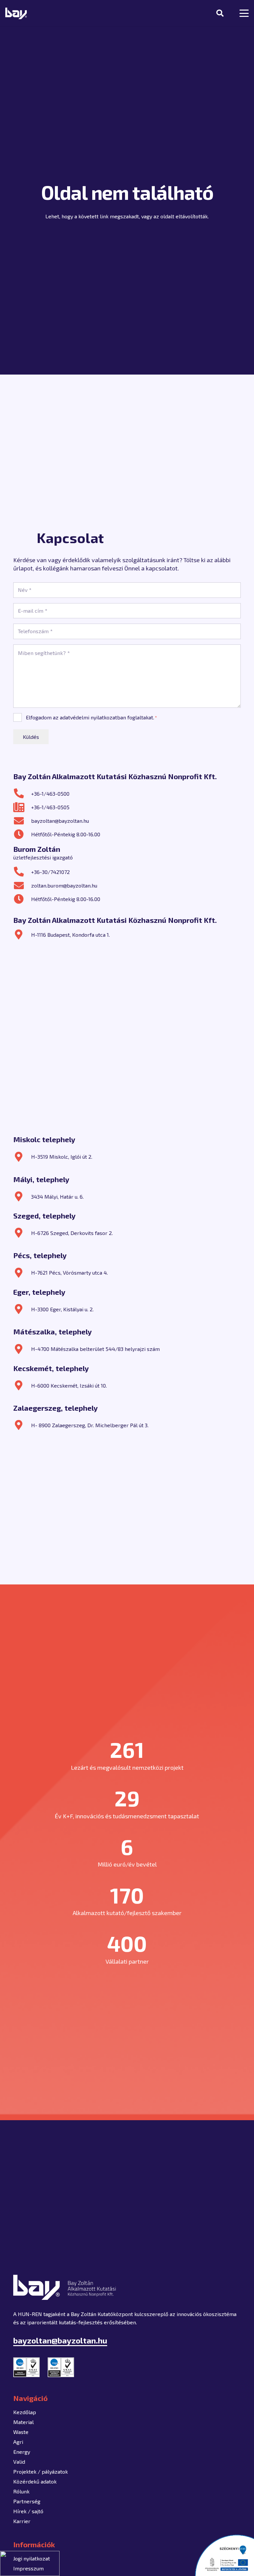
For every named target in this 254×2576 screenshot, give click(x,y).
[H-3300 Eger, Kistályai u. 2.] (22, 1309)
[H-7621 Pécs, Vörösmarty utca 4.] (22, 1273)
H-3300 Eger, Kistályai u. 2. (62, 1309)
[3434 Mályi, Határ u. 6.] (22, 1196)
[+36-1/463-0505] (22, 807)
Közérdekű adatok (35, 2481)
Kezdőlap (25, 2412)
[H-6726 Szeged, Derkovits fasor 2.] (22, 1233)
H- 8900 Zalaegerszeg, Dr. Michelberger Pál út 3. (90, 1425)
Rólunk (21, 2491)
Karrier (22, 2521)
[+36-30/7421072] (22, 872)
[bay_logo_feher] (16, 13)
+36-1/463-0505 (50, 807)
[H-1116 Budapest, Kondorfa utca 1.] (22, 934)
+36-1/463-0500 (50, 794)
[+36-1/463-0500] (22, 793)
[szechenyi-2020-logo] (224, 2555)
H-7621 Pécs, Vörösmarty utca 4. (69, 1272)
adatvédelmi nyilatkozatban (93, 717)
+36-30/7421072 (50, 872)
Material (23, 2422)
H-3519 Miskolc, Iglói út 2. (62, 1157)
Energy (22, 2452)
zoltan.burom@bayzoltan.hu (64, 885)
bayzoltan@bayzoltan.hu (60, 821)
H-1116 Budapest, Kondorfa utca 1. (70, 935)
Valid (19, 2462)
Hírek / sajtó (28, 2511)
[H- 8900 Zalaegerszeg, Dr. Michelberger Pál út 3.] (22, 1425)
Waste (21, 2432)
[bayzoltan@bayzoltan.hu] (22, 821)
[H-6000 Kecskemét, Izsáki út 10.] (22, 1385)
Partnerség (27, 2501)
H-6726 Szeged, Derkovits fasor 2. (72, 1233)
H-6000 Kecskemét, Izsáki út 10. (69, 1385)
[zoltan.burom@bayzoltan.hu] (22, 886)
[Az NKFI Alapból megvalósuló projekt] (30, 2563)
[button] (220, 13)
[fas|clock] (22, 834)
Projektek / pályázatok (41, 2471)
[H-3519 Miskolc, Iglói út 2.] (22, 1157)
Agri (18, 2442)
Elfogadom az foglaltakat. (91, 717)
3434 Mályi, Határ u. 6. (57, 1197)
